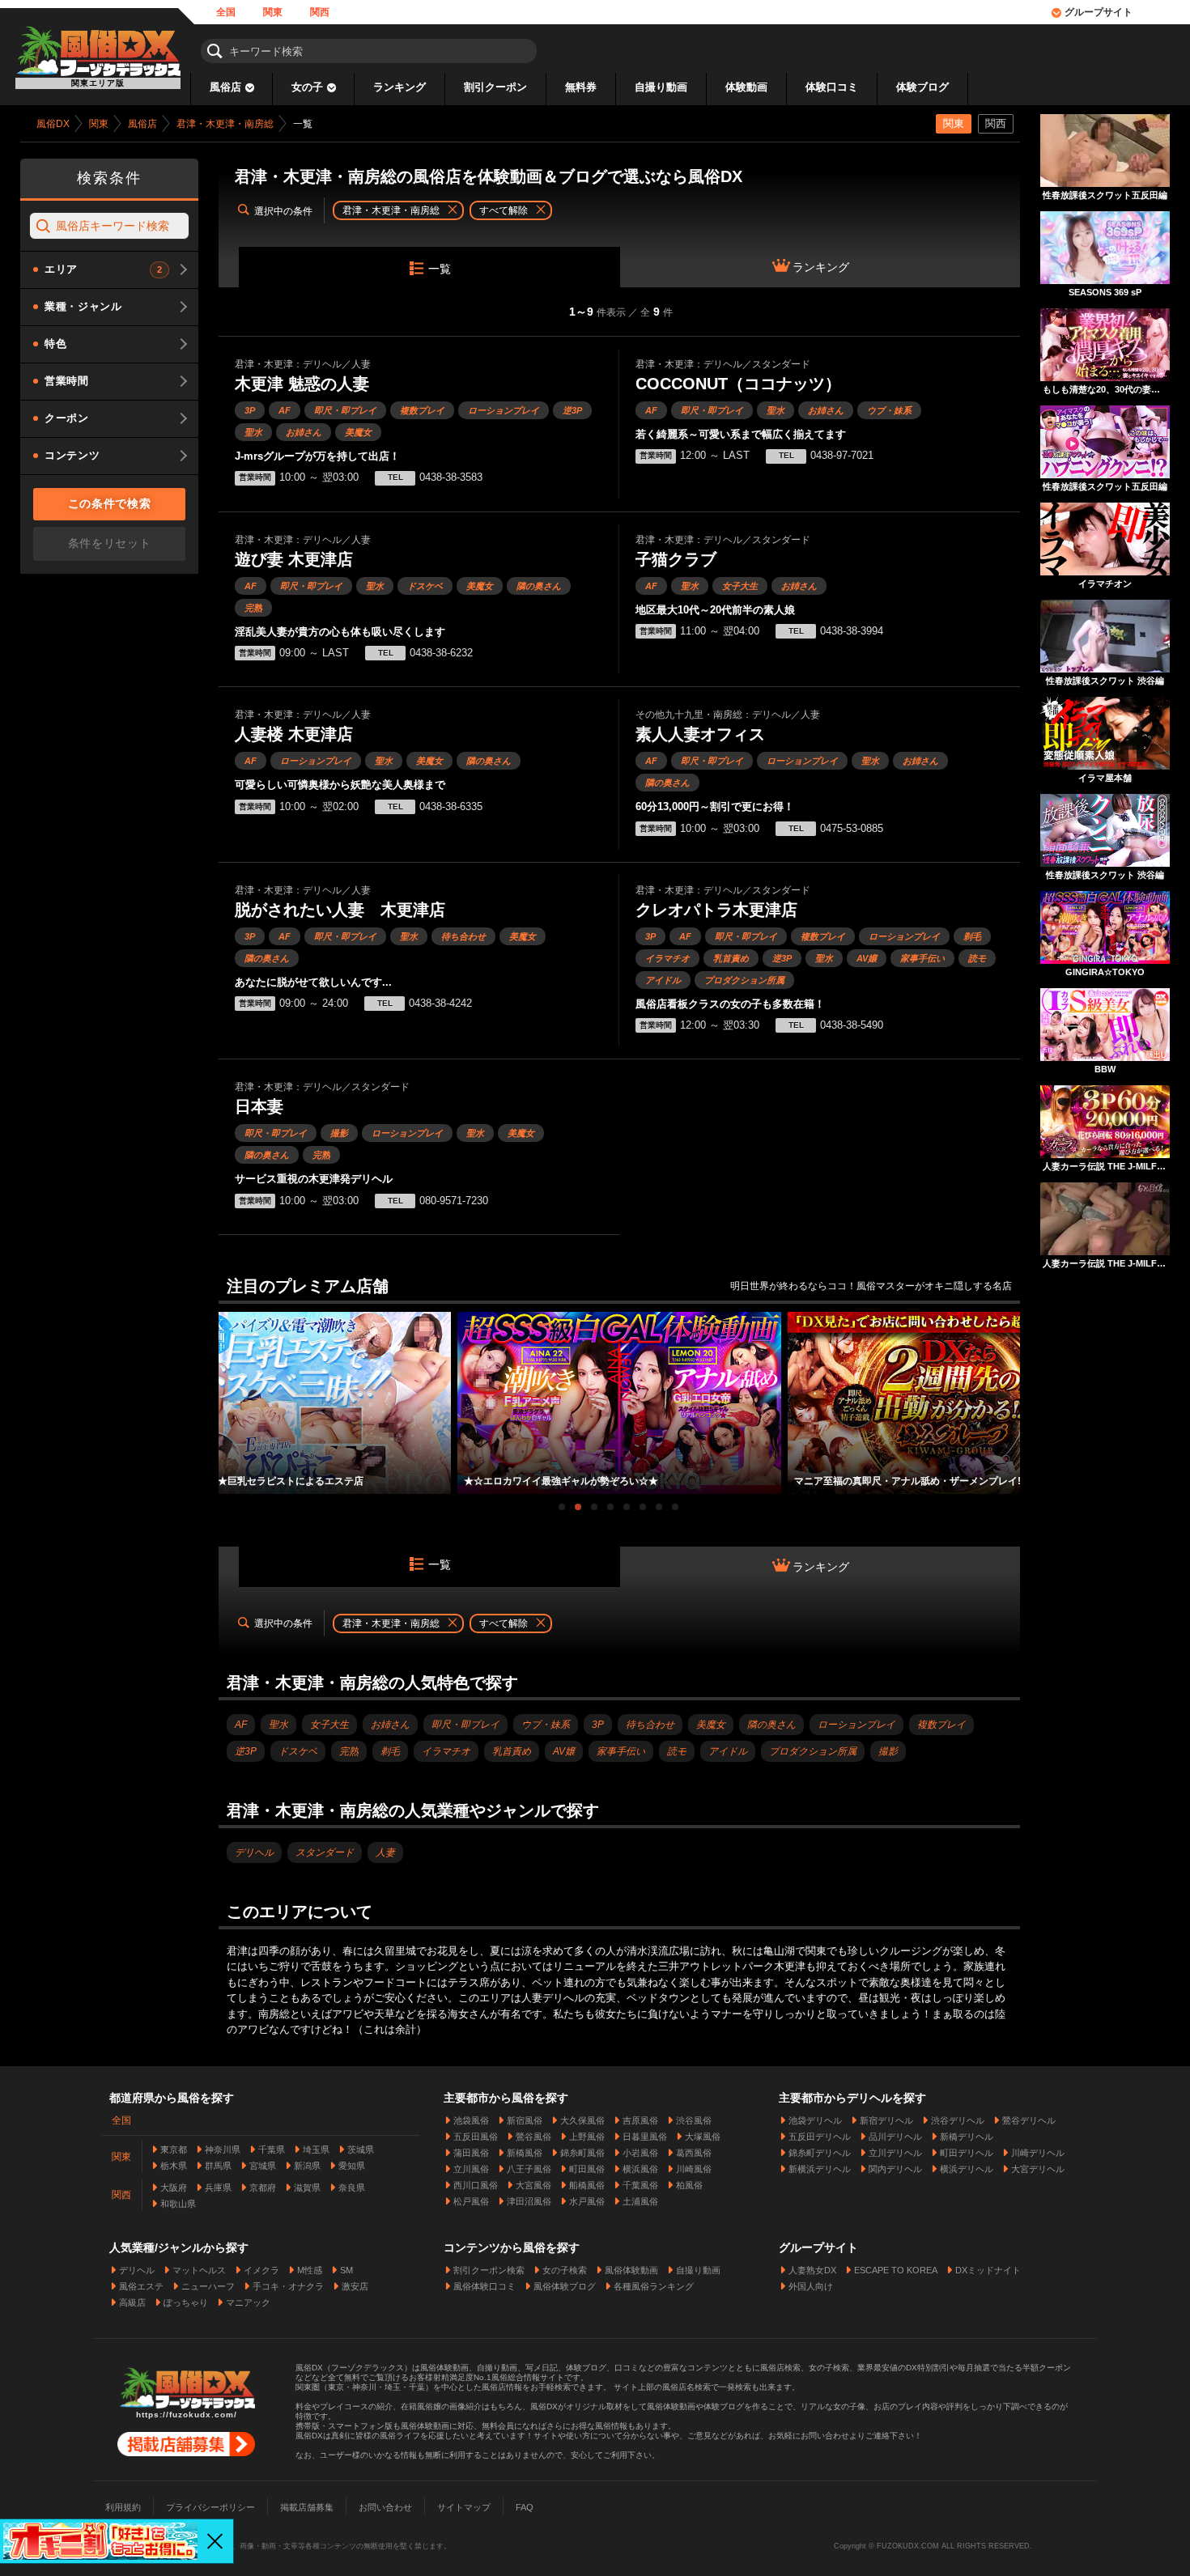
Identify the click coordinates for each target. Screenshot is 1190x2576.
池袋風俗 (471, 2120)
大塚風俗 (703, 2137)
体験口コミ (832, 87)
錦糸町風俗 (582, 2153)
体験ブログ (922, 87)
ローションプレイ (504, 410)
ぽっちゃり (186, 2302)
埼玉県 (316, 2149)
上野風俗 (587, 2137)
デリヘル (254, 1852)
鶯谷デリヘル (1029, 2120)
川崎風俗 (694, 2169)
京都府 (263, 2188)
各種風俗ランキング (654, 2286)
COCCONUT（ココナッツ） (738, 384)
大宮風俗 (533, 2185)
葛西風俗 (694, 2153)
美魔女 (358, 432)
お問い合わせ (385, 2507)
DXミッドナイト (988, 2270)
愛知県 (352, 2166)
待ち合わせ (463, 936)
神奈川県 (223, 2149)
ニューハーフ (208, 2286)
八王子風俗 (529, 2169)
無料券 (581, 87)
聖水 (253, 432)
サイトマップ (464, 2507)
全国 (226, 12)
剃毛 (972, 936)
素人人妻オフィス (700, 734)
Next (1012, 1388)
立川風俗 (471, 2169)
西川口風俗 (476, 2185)
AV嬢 (867, 958)
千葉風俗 (640, 2185)
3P (250, 410)
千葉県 (272, 2149)
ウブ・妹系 (889, 410)
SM (346, 2270)
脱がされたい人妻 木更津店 (340, 910)
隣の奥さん (539, 586)
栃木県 (174, 2166)
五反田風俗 (476, 2137)
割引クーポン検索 (489, 2270)
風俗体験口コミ (484, 2286)
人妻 (385, 1852)
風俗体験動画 (631, 2270)
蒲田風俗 (471, 2153)
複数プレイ (422, 410)
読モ (977, 958)
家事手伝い (922, 958)
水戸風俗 (587, 2201)
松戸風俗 (471, 2201)
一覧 (440, 269)
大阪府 (174, 2188)
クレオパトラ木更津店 (716, 910)
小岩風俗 (640, 2153)
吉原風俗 (640, 2120)
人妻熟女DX (812, 2270)
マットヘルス (199, 2270)
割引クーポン (495, 87)
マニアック (248, 2302)
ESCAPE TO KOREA (896, 2270)
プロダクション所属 (744, 980)
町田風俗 (587, 2169)
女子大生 (740, 586)
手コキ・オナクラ (288, 2286)
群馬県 (218, 2166)
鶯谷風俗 (533, 2137)
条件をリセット (110, 543)
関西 (320, 12)
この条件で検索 (110, 503)
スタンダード (325, 1852)
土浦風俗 (640, 2201)
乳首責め (731, 958)
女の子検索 (565, 2270)
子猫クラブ (676, 559)
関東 (273, 12)
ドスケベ (425, 586)
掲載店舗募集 (307, 2507)
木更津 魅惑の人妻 (302, 384)
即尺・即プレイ (345, 410)
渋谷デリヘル (958, 2120)
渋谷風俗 (694, 2120)
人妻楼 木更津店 (294, 734)
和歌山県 (178, 2204)
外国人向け (811, 2286)
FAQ (525, 2507)
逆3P (572, 410)
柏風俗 (689, 2185)
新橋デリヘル (967, 2137)
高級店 (132, 2302)
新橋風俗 (525, 2153)
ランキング (399, 87)
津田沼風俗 (529, 2201)
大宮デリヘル (1038, 2169)
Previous (227, 1388)
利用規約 (123, 2507)
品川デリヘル (895, 2137)
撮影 (339, 1133)
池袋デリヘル (815, 2120)
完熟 (253, 608)
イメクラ (261, 2270)
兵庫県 (218, 2188)
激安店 (355, 2286)
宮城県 (263, 2166)
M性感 (310, 2270)
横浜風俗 (640, 2169)
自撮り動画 (661, 87)
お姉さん (304, 432)
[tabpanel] (619, 1403)
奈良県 (352, 2188)
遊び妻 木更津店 (294, 559)
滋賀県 (307, 2188)
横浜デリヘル (967, 2169)
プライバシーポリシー (210, 2507)
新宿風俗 (525, 2120)
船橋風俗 (587, 2185)
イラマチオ (667, 958)
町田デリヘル (967, 2153)
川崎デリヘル (1038, 2153)
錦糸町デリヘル (820, 2153)
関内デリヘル (895, 2169)
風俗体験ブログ (565, 2286)
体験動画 (746, 87)
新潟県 (307, 2166)
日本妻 (259, 1106)
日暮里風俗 (645, 2137)
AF (285, 410)
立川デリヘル (895, 2153)
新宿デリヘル (886, 2120)
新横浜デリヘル (820, 2169)
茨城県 (361, 2149)
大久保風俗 (582, 2120)
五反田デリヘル (820, 2137)
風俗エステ (141, 2286)
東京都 (174, 2149)
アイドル (663, 980)
